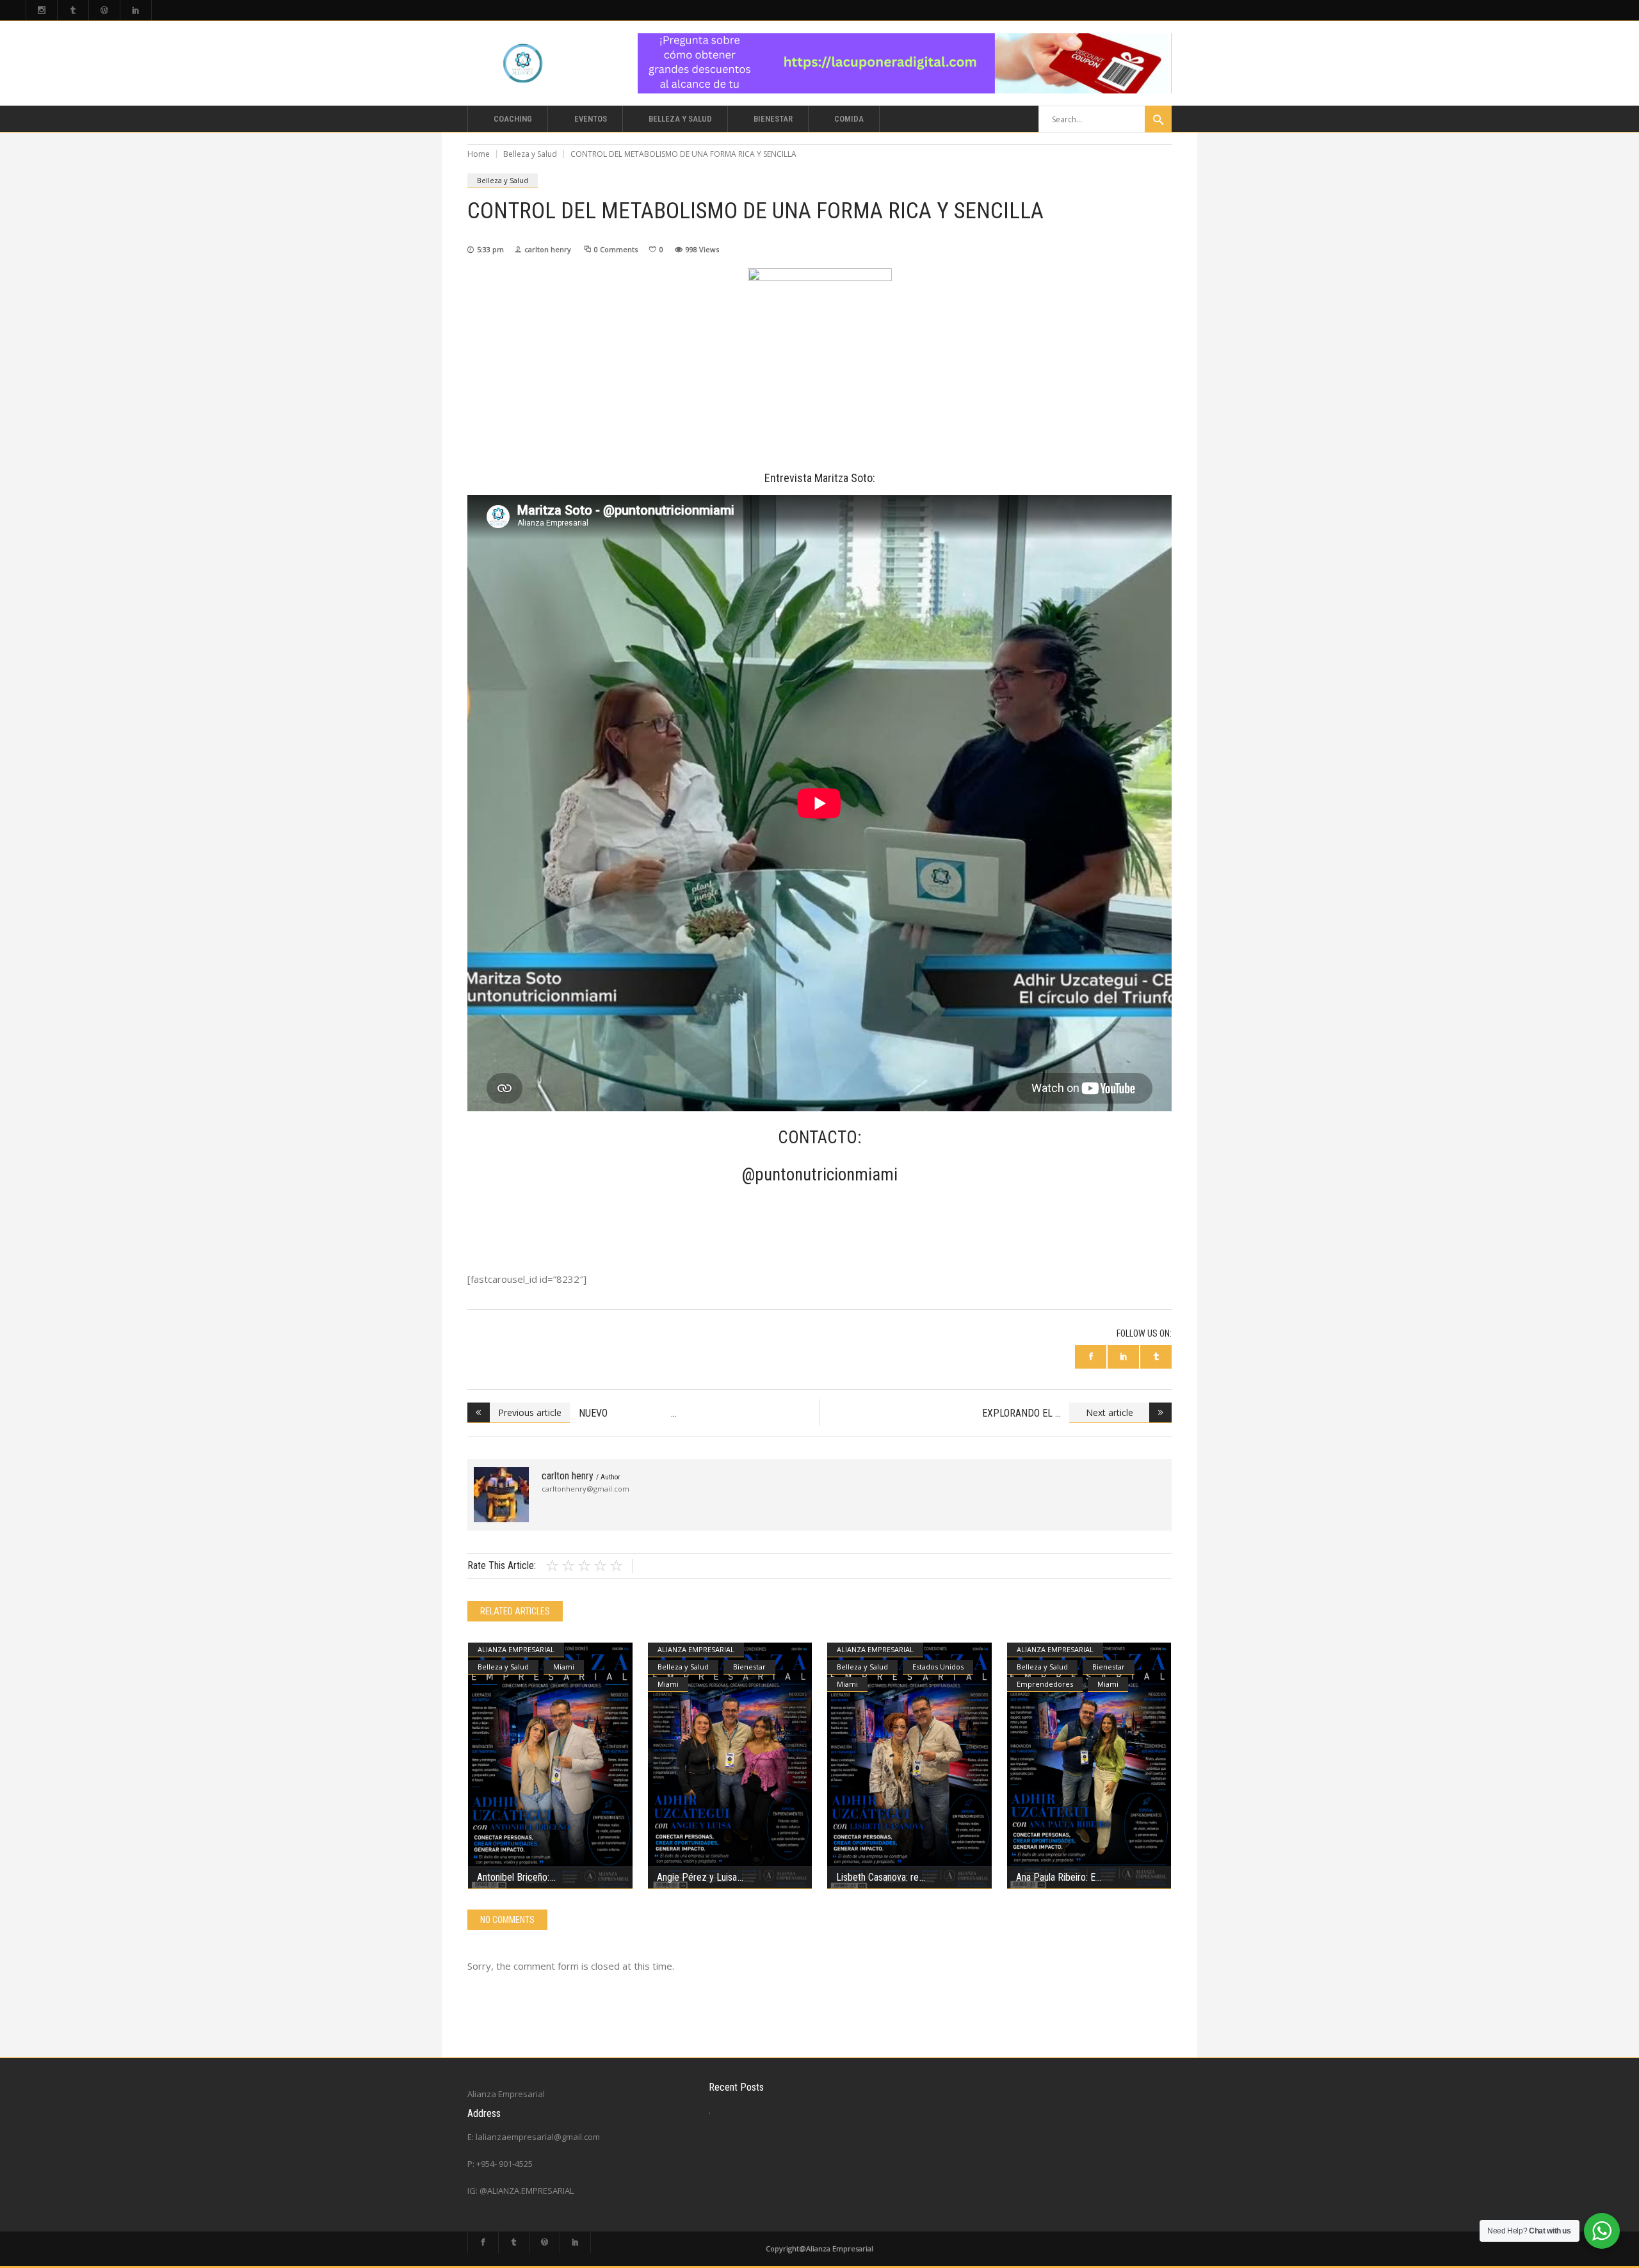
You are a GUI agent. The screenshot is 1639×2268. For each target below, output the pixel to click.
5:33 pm (490, 249)
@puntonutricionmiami (819, 1175)
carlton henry (548, 249)
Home (479, 154)
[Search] (1158, 119)
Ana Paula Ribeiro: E (1056, 1877)
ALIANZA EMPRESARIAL (516, 1649)
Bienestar (749, 1667)
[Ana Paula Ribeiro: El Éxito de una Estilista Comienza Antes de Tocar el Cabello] (1089, 1766)
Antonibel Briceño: (513, 1877)
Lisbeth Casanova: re (877, 1877)
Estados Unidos (938, 1667)
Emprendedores (1045, 1684)
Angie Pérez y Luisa (697, 1877)
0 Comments (616, 249)
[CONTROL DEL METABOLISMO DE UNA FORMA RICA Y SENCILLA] (501, 1495)
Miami (564, 1667)
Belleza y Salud (530, 154)
